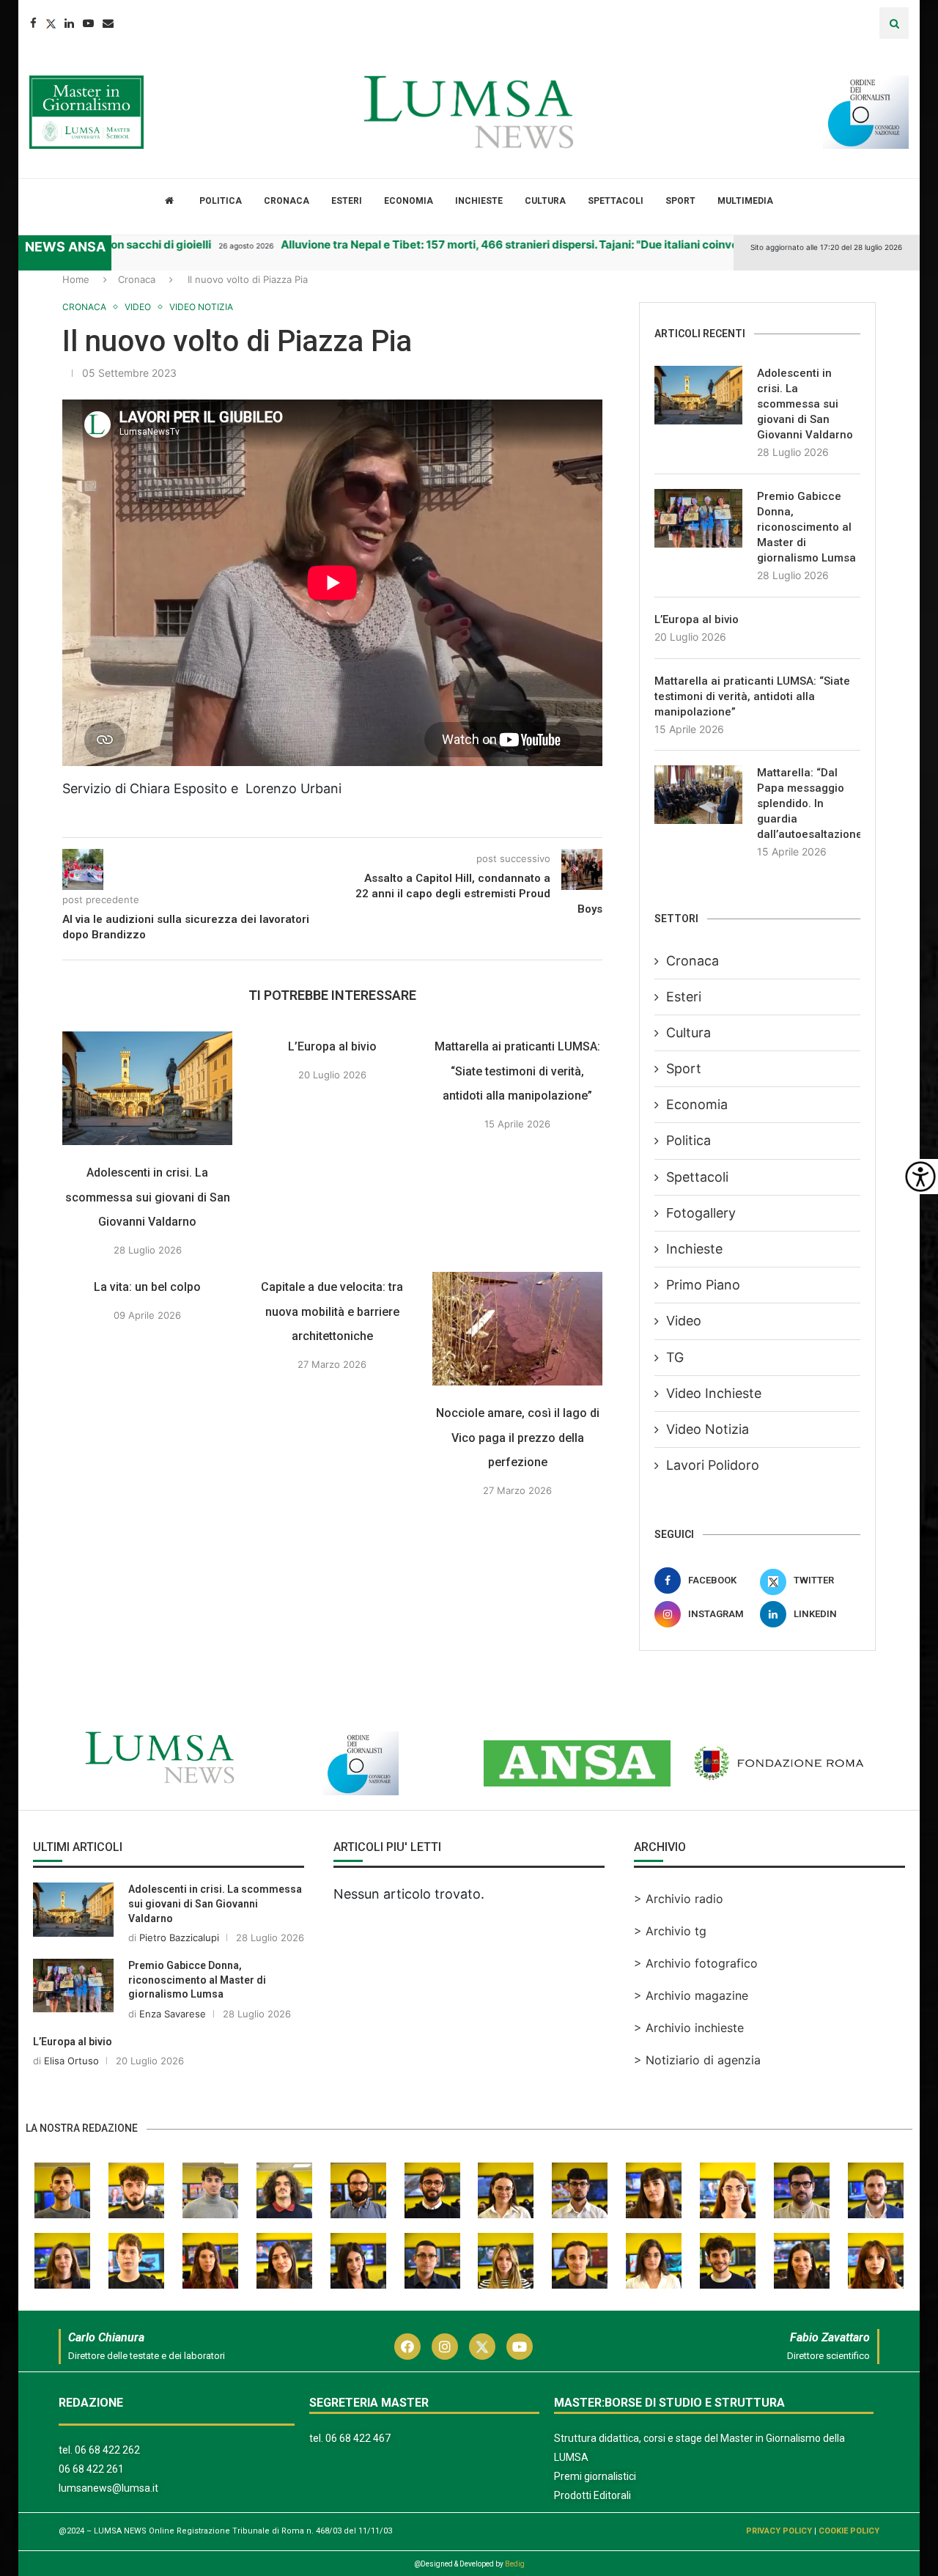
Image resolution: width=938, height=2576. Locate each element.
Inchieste (479, 201)
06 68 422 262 (107, 2450)
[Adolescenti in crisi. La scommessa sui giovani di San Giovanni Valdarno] (147, 1088)
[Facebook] (33, 23)
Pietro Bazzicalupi (179, 1937)
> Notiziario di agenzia (697, 2060)
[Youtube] (88, 23)
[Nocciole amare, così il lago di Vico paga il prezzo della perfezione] (517, 1329)
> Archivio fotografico (696, 1963)
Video (684, 1321)
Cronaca (287, 201)
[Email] (108, 23)
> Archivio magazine (691, 1995)
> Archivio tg (670, 1931)
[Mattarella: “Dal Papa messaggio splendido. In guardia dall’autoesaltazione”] (698, 795)
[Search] (894, 23)
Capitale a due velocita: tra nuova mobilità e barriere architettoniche (333, 1311)
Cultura (545, 201)
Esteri (347, 201)
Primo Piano (703, 1285)
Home (76, 279)
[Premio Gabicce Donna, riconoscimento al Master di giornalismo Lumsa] (698, 518)
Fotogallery (701, 1213)
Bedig (515, 2564)
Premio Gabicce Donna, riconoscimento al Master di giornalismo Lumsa (806, 527)
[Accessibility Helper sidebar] (920, 1177)
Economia (409, 201)
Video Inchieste (714, 1393)
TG (675, 1357)
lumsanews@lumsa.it (108, 2488)
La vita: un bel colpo (147, 1287)
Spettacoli (616, 201)
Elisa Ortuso (71, 2061)
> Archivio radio (679, 1899)
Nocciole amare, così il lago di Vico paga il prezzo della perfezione (518, 1438)
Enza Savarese (173, 2014)
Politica (221, 201)
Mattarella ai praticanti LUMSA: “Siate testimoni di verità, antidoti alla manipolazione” (517, 1071)
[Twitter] (51, 23)
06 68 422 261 (91, 2469)
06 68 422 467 (358, 2438)
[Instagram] (445, 2347)
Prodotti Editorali (592, 2495)
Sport (680, 201)
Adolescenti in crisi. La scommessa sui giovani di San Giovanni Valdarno (148, 1197)
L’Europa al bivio (332, 1046)
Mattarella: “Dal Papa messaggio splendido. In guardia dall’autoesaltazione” (809, 803)
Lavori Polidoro (713, 1465)
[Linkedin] (69, 23)
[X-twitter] (482, 2347)
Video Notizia (708, 1429)
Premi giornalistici (595, 2476)
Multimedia (745, 201)
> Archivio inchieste (689, 2028)
